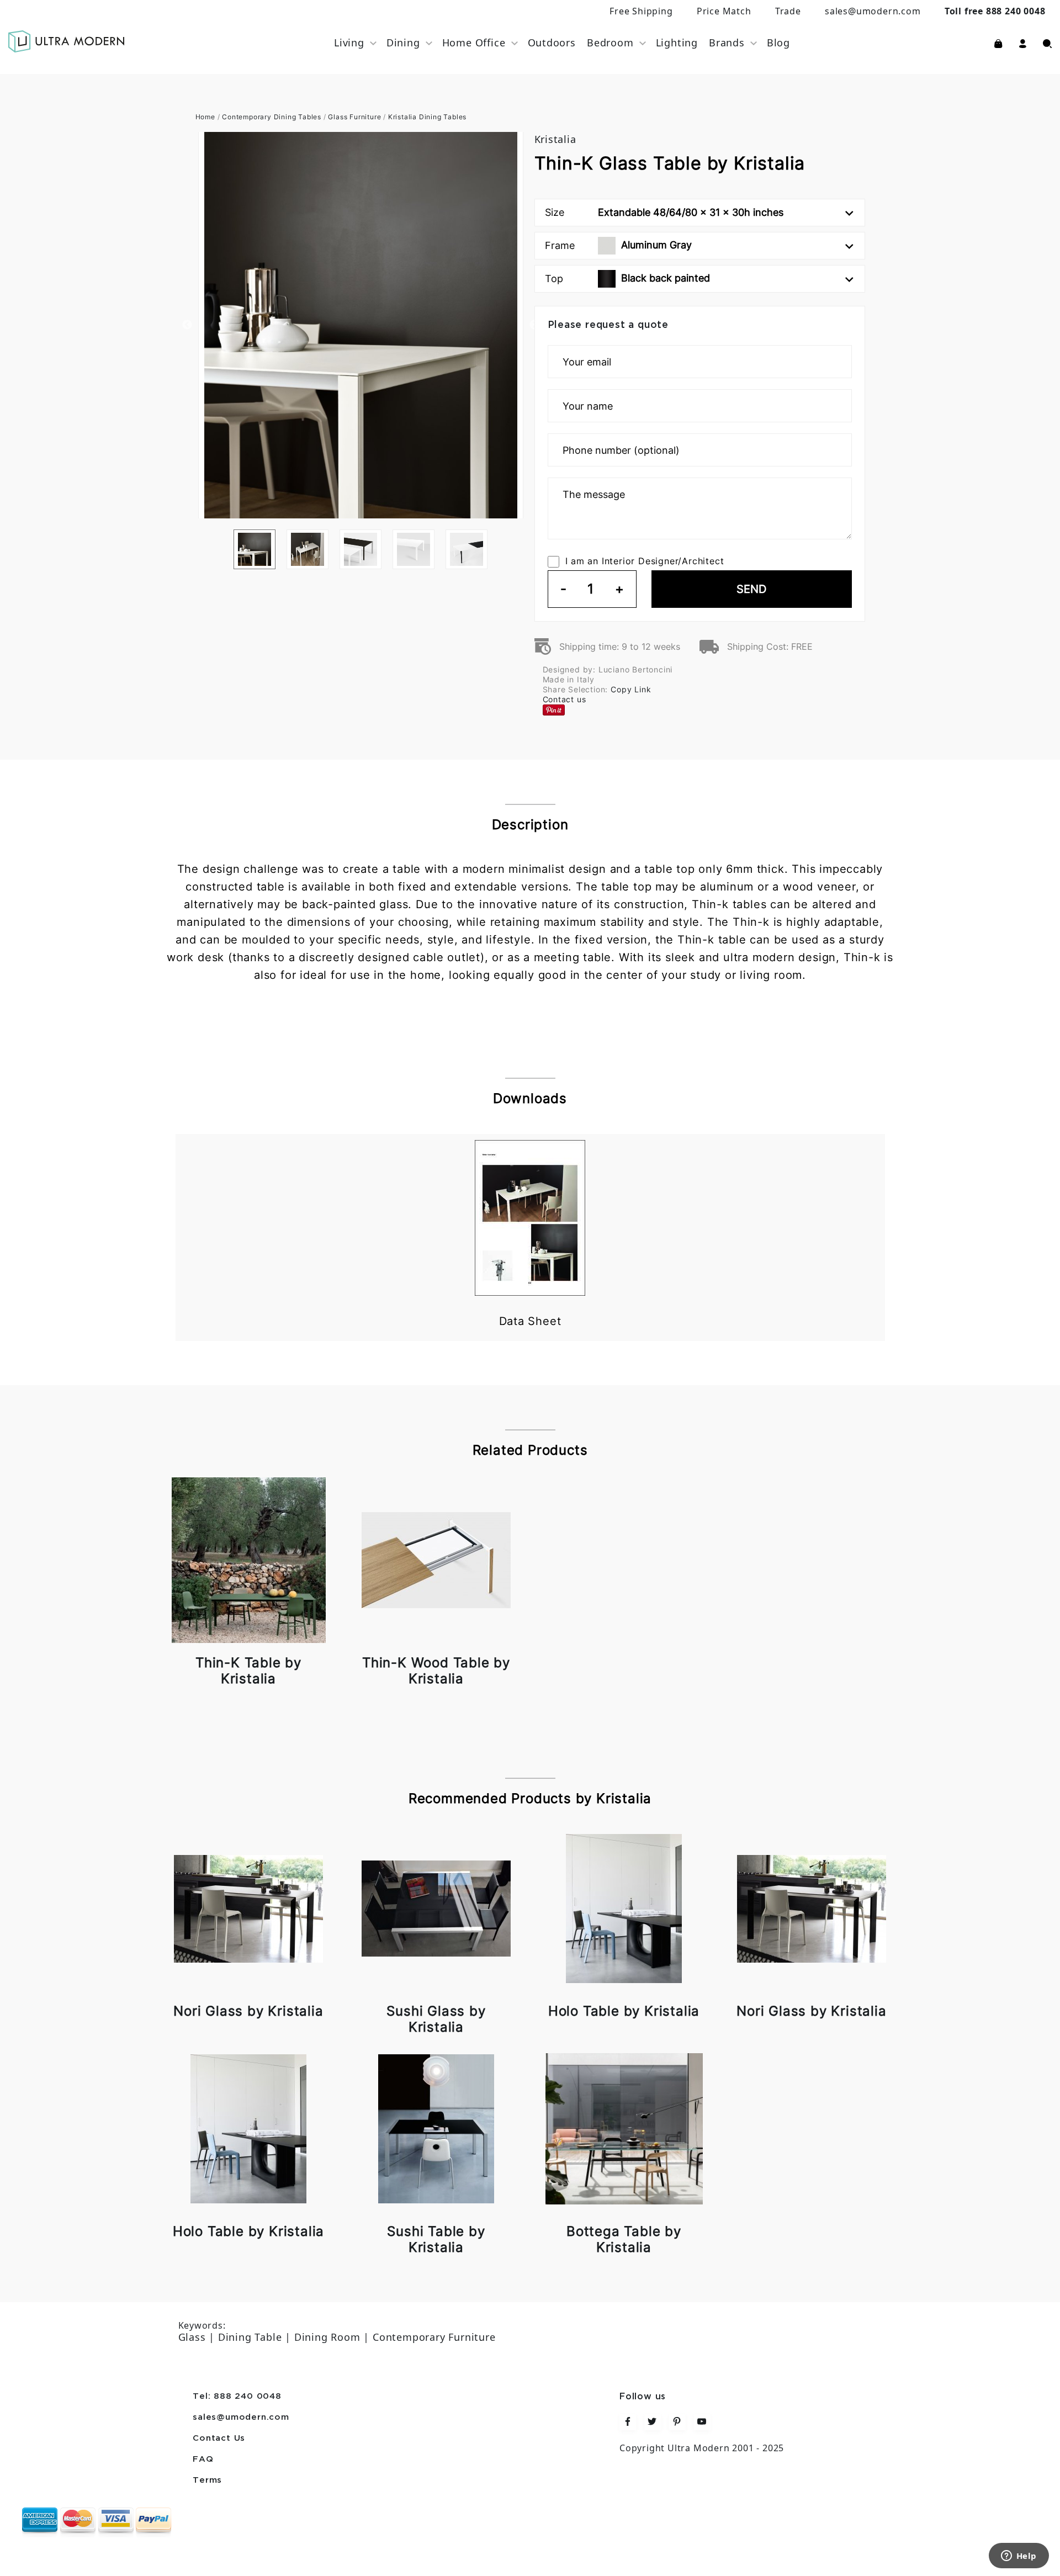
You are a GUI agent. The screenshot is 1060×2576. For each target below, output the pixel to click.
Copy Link (631, 689)
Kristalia (555, 139)
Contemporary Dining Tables (272, 117)
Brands (727, 43)
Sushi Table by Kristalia (436, 2239)
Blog (778, 43)
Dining (403, 43)
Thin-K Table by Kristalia (248, 1671)
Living (349, 43)
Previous (187, 325)
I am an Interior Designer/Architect (645, 561)
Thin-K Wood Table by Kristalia (436, 1671)
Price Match (724, 11)
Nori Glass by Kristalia (248, 2011)
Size (664, 212)
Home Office (474, 43)
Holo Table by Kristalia (624, 2011)
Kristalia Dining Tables (427, 117)
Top (627, 278)
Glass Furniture (354, 117)
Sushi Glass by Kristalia (436, 2019)
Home (205, 117)
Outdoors (552, 43)
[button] (1023, 43)
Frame (618, 245)
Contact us (565, 699)
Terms (207, 2480)
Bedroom (610, 43)
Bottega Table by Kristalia (624, 2239)
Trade (788, 11)
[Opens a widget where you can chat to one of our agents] (1019, 2557)
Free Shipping (641, 11)
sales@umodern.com (873, 11)
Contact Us (219, 2439)
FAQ (203, 2460)
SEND (751, 589)
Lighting (677, 43)
